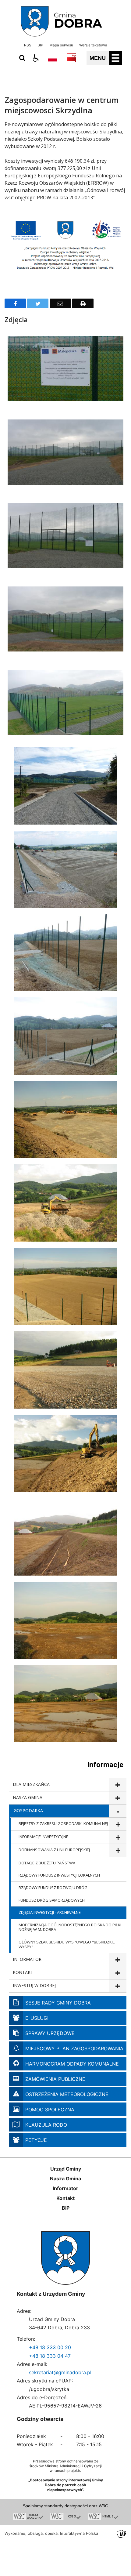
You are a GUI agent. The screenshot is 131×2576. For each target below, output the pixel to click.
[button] (36, 58)
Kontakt (65, 2198)
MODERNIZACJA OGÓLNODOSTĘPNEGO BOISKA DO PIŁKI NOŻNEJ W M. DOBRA (70, 1927)
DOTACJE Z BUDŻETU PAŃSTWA (47, 1863)
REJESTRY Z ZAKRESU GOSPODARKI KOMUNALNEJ (63, 1823)
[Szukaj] (22, 58)
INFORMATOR (27, 1959)
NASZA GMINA (28, 1797)
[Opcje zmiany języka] (53, 58)
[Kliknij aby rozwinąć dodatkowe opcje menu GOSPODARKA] (118, 1811)
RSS (28, 45)
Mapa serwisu (61, 45)
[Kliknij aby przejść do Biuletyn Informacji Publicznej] (72, 58)
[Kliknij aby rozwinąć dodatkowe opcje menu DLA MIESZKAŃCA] (118, 1785)
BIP (40, 45)
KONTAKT (23, 1972)
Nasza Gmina (65, 2179)
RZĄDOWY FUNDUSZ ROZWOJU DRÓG (53, 1888)
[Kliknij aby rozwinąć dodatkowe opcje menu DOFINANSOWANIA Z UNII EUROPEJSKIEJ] (118, 1850)
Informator (65, 2188)
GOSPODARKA (28, 1810)
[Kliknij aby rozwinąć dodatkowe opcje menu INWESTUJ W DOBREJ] (118, 1986)
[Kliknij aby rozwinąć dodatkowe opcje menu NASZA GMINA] (118, 1798)
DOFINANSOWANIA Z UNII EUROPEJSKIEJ (54, 1850)
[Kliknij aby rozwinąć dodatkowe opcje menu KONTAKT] (118, 1973)
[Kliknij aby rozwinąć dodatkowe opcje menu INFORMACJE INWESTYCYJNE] (118, 1837)
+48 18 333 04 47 (50, 2356)
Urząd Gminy (66, 2169)
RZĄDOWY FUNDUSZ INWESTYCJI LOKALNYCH (59, 1875)
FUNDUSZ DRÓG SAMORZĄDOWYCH (52, 1900)
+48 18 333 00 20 (50, 2347)
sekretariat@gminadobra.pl (60, 2372)
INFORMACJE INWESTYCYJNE (43, 1837)
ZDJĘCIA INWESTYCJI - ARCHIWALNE (50, 1912)
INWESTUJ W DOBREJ (34, 1985)
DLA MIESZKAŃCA (31, 1784)
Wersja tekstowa (93, 45)
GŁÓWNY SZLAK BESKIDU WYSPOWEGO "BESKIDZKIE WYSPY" (67, 1944)
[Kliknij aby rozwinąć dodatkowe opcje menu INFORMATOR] (118, 1960)
